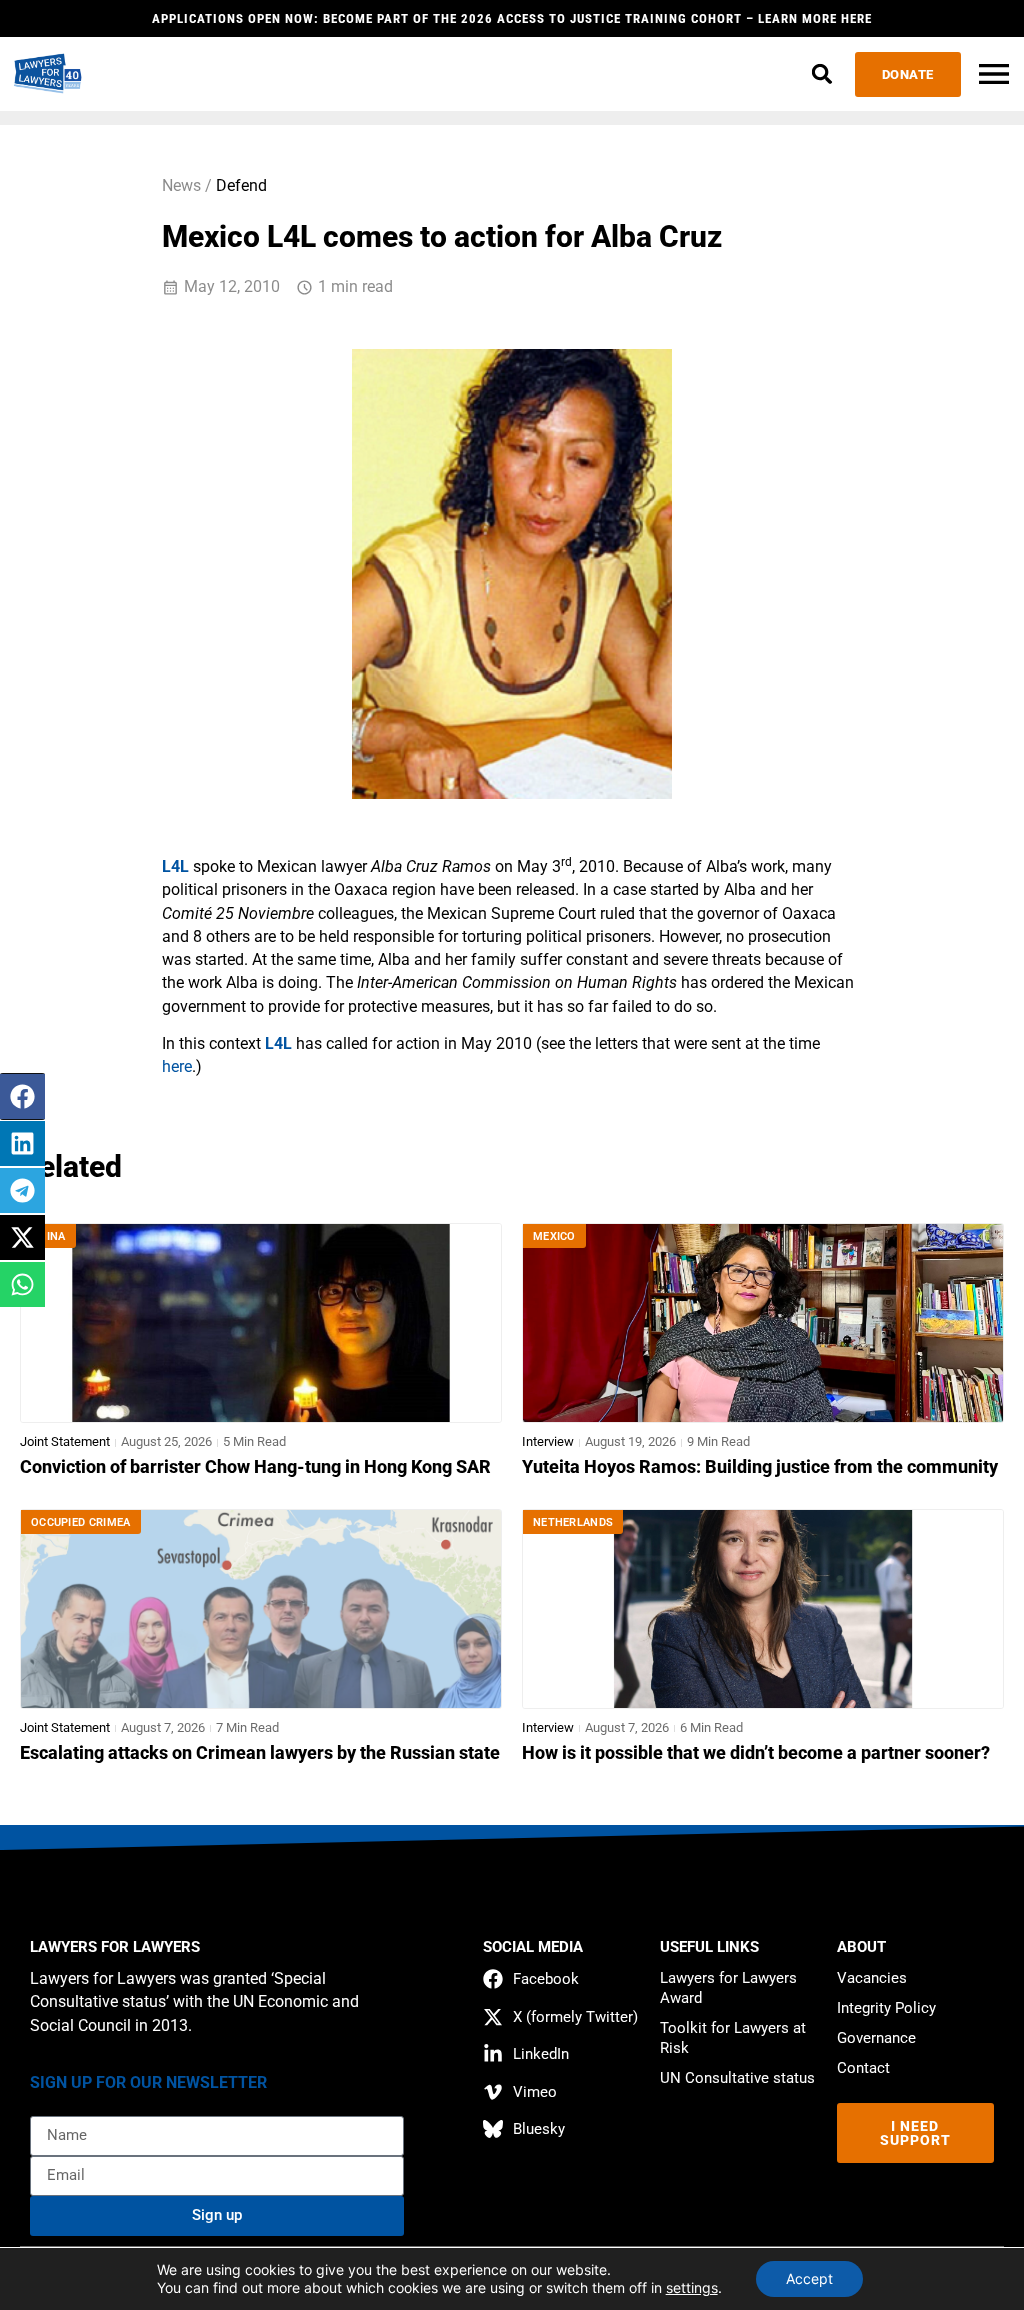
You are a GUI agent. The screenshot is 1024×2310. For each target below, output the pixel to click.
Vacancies (872, 1978)
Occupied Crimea (81, 1522)
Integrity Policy (886, 2008)
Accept (809, 2278)
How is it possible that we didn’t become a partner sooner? (756, 1753)
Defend (241, 186)
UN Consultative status (737, 2078)
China (48, 1236)
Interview (548, 1441)
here (177, 1067)
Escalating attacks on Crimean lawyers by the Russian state (260, 1753)
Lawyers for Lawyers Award (728, 1988)
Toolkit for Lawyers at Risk (733, 2038)
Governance (876, 2038)
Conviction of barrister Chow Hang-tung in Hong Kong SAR (255, 1467)
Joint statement (65, 1441)
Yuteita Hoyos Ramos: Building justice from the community (760, 1467)
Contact (863, 2068)
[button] (822, 74)
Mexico (554, 1236)
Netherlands (573, 1522)
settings (692, 2287)
